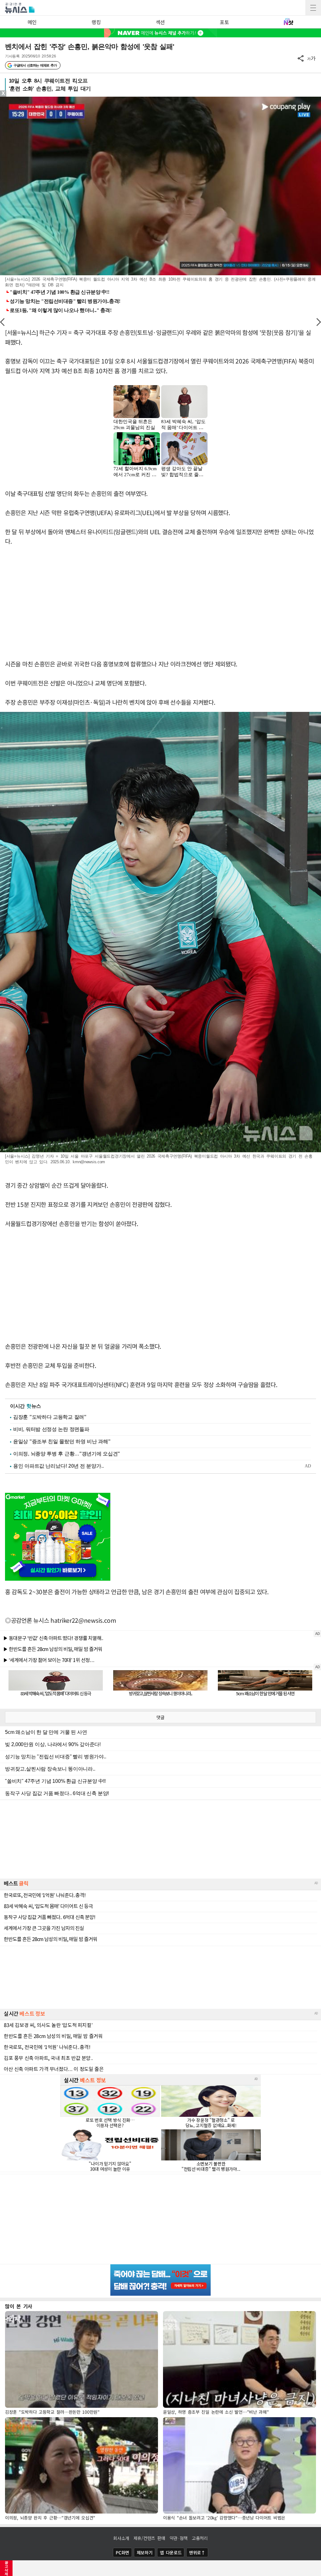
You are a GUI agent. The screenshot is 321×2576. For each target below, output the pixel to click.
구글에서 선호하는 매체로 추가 (35, 65)
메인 (32, 22)
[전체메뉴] (313, 8)
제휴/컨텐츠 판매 (149, 2538)
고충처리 (200, 2538)
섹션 (160, 22)
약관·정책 (179, 2538)
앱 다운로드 (171, 2552)
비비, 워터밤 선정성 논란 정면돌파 (51, 1429)
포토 (224, 22)
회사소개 (121, 2538)
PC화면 (122, 2552)
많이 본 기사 (19, 2306)
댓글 (160, 1717)
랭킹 (96, 22)
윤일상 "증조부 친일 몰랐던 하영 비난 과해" (62, 1441)
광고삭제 (6, 2568)
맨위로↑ (197, 2552)
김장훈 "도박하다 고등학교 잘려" (50, 1417)
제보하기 (145, 2552)
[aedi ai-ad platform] (36, 99)
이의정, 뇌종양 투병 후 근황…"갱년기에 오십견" (67, 1454)
